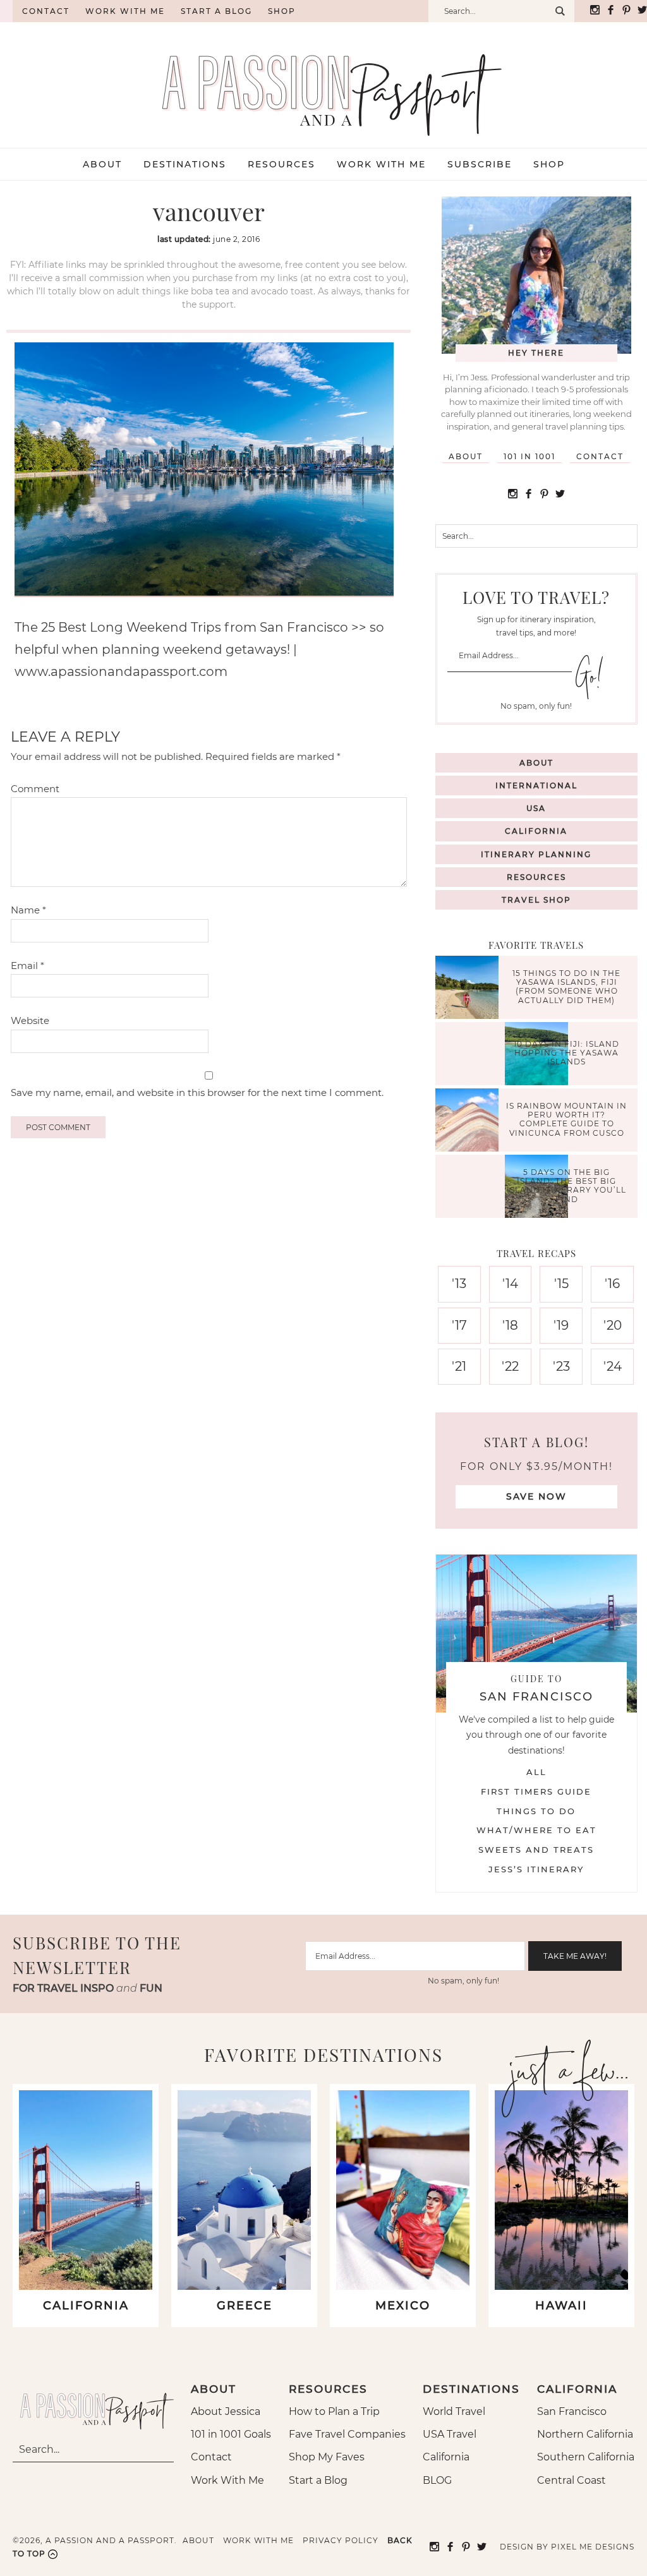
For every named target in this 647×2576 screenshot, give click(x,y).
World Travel (454, 2411)
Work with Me (125, 11)
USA (536, 808)
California (536, 831)
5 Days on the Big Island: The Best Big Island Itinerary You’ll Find (566, 1186)
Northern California (585, 2434)
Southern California (586, 2457)
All (536, 1772)
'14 (510, 1284)
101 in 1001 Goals (231, 2434)
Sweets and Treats (536, 1850)
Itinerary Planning (536, 854)
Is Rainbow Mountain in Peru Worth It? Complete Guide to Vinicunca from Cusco (566, 1119)
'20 (613, 1325)
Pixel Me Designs (593, 2547)
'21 (459, 1366)
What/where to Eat (536, 1830)
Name (28, 910)
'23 (561, 1366)
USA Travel (450, 2434)
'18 (510, 1325)
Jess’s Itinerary (536, 1869)
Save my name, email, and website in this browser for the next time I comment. (197, 1092)
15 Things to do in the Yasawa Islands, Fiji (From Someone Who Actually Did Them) (566, 987)
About (466, 456)
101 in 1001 (529, 456)
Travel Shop (536, 900)
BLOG (437, 2480)
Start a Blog (216, 11)
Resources (536, 877)
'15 (561, 1284)
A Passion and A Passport (323, 82)
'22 (510, 1366)
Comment (35, 789)
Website (30, 1020)
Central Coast (571, 2480)
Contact (46, 11)
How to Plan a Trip (334, 2411)
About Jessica (226, 2411)
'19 (561, 1325)
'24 (613, 1366)
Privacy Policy (341, 2540)
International (536, 785)
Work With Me (227, 2480)
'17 (459, 1325)
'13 (459, 1284)
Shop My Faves (327, 2457)
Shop (282, 11)
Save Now (536, 1496)
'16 (612, 1284)
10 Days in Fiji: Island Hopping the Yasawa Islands (566, 1053)
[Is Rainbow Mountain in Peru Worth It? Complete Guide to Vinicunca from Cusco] (470, 1122)
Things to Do (536, 1811)
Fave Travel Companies (347, 2434)
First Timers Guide (536, 1791)
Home (6, 11)
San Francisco (572, 2411)
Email (27, 966)
